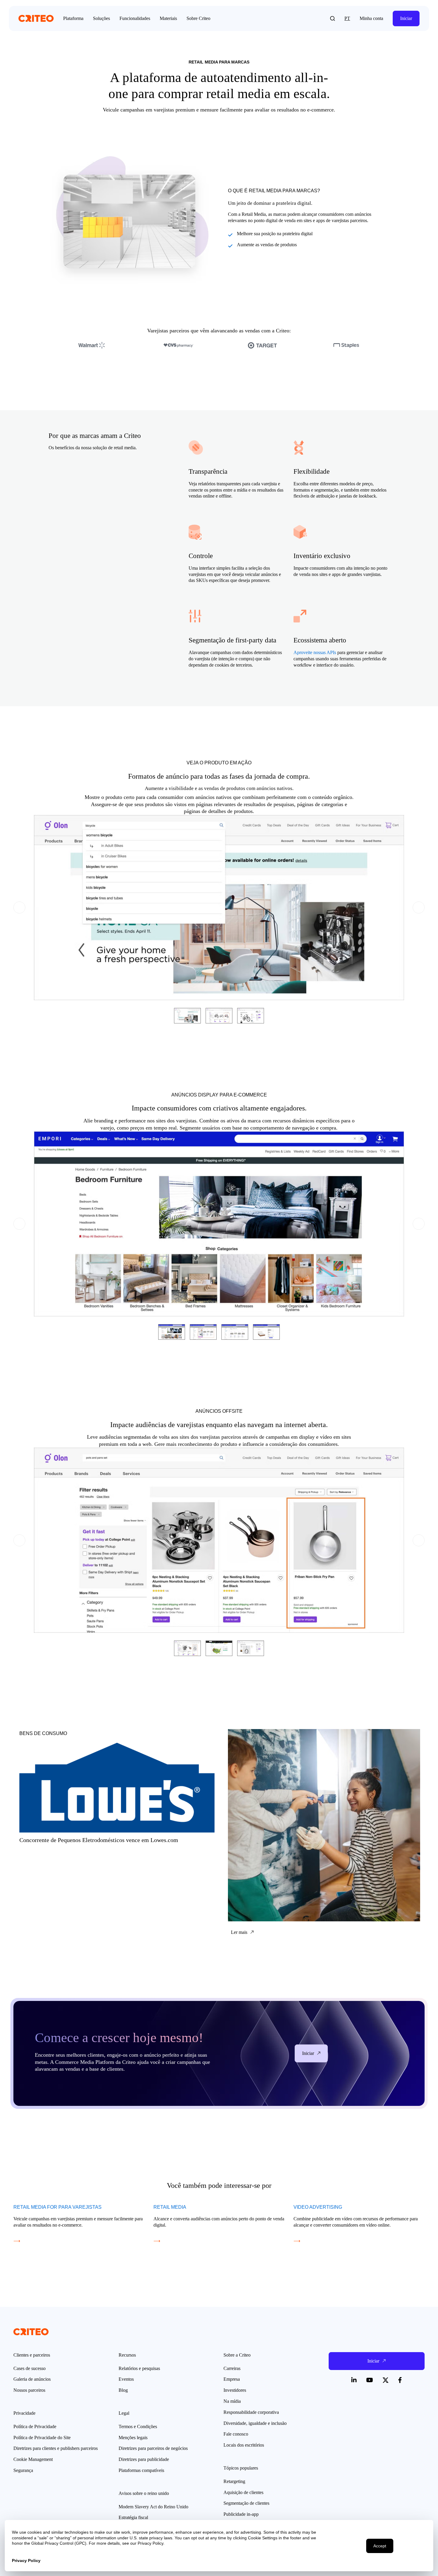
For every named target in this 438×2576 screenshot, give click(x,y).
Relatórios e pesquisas (139, 2368)
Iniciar (406, 18)
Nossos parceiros (29, 2390)
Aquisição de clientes (243, 2492)
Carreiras (232, 2368)
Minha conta (371, 18)
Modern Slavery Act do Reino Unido (153, 2507)
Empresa (232, 2379)
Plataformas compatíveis (141, 2470)
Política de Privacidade (35, 2426)
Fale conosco (236, 2434)
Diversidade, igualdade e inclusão (255, 2423)
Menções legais (133, 2438)
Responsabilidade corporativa (251, 2412)
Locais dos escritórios (244, 2445)
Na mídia (232, 2401)
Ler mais (22, 1727)
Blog (123, 2390)
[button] (333, 18)
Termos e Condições (138, 2426)
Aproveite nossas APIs (315, 652)
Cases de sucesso (29, 2368)
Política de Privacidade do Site (42, 2438)
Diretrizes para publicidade (144, 2459)
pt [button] (347, 18)
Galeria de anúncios (32, 2379)
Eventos (126, 2379)
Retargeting (234, 2481)
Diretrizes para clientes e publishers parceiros (56, 2448)
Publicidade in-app (241, 2514)
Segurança (23, 2470)
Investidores (235, 2390)
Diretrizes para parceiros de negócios (153, 2448)
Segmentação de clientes (246, 2503)
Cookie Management (33, 2459)
